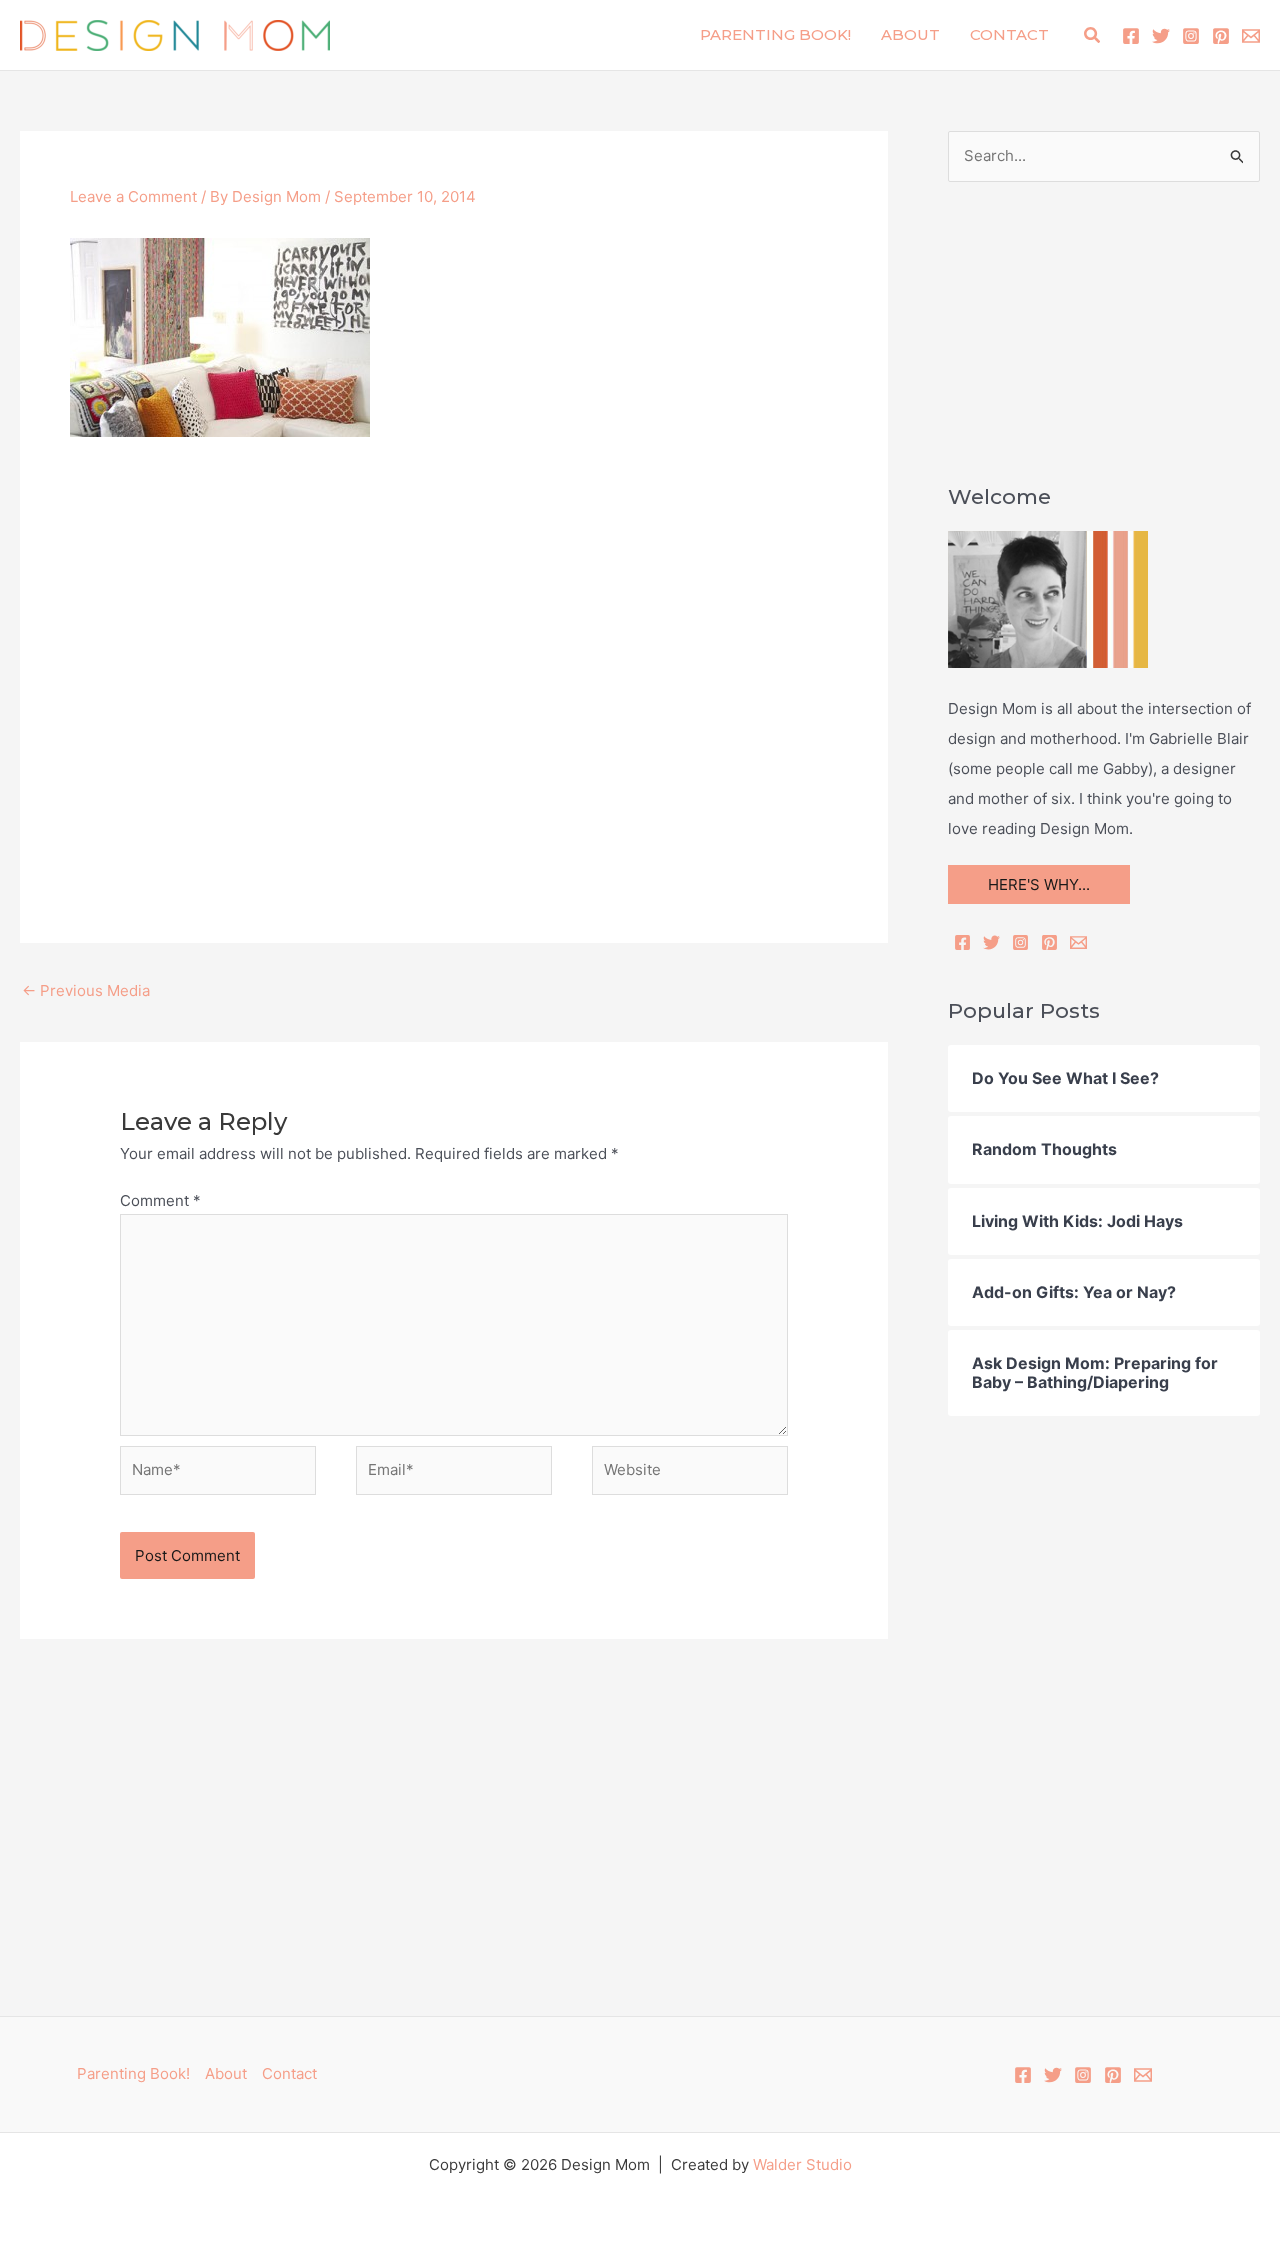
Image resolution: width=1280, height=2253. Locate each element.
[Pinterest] (1221, 36)
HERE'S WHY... (1039, 884)
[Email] (1078, 942)
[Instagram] (1191, 36)
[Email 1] (1251, 36)
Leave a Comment (133, 196)
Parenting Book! (775, 34)
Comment (160, 1200)
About (910, 34)
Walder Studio (802, 2164)
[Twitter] (1161, 36)
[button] (1093, 35)
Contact (1009, 34)
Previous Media (86, 990)
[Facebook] (1131, 36)
